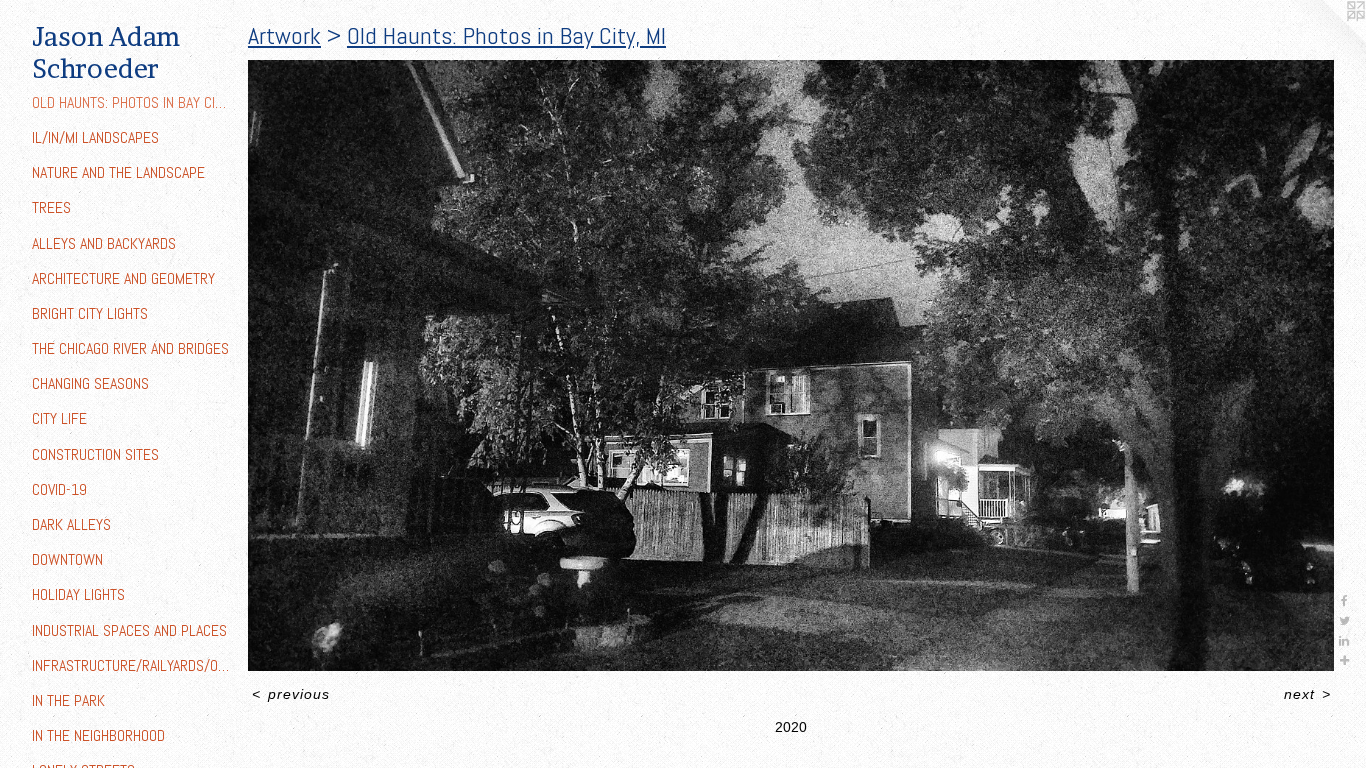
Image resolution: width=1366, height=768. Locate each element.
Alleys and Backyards (104, 243)
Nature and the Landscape (118, 172)
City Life (59, 418)
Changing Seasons (90, 383)
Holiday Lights (78, 594)
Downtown (67, 559)
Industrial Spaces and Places (129, 630)
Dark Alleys (71, 524)
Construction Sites (95, 454)
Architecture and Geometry (123, 278)
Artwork (284, 35)
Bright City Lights (90, 313)
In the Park (68, 700)
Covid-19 (59, 489)
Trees (51, 207)
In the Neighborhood (98, 735)
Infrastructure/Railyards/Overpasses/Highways (132, 665)
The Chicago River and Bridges (130, 348)
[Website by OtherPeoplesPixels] (1326, 40)
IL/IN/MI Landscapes (95, 137)
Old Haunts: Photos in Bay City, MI (132, 102)
